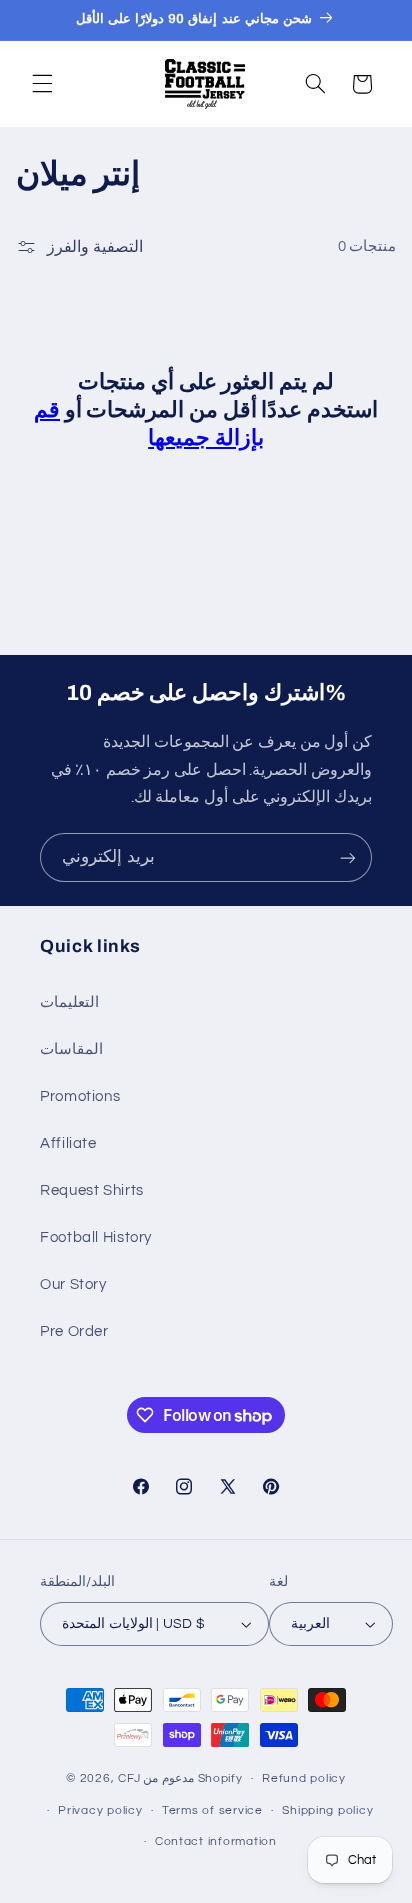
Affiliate (68, 1143)
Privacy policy (100, 1810)
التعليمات (69, 1002)
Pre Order (74, 1331)
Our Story (73, 1284)
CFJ (129, 1778)
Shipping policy (327, 1810)
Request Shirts (92, 1190)
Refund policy (304, 1778)
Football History (96, 1237)
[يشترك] (348, 857)
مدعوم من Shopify (193, 1778)
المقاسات (71, 1049)
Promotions (80, 1096)
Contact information (216, 1841)
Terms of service (212, 1810)
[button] (42, 84)
